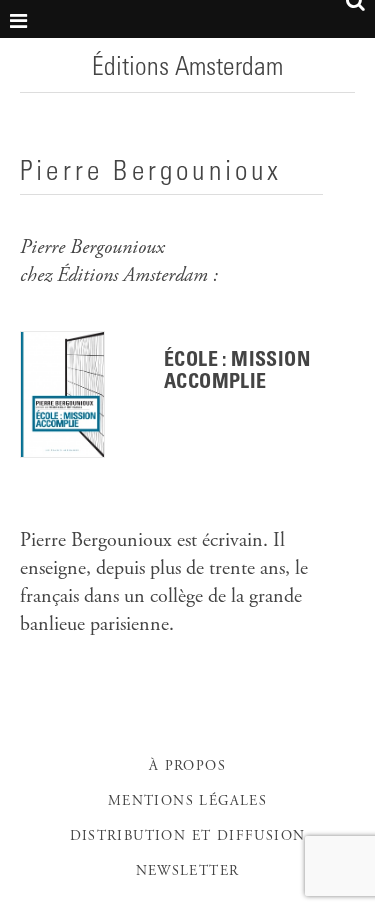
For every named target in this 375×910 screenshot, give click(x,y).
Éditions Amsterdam (187, 69)
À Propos (187, 767)
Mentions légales (187, 802)
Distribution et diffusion (188, 837)
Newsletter (188, 872)
